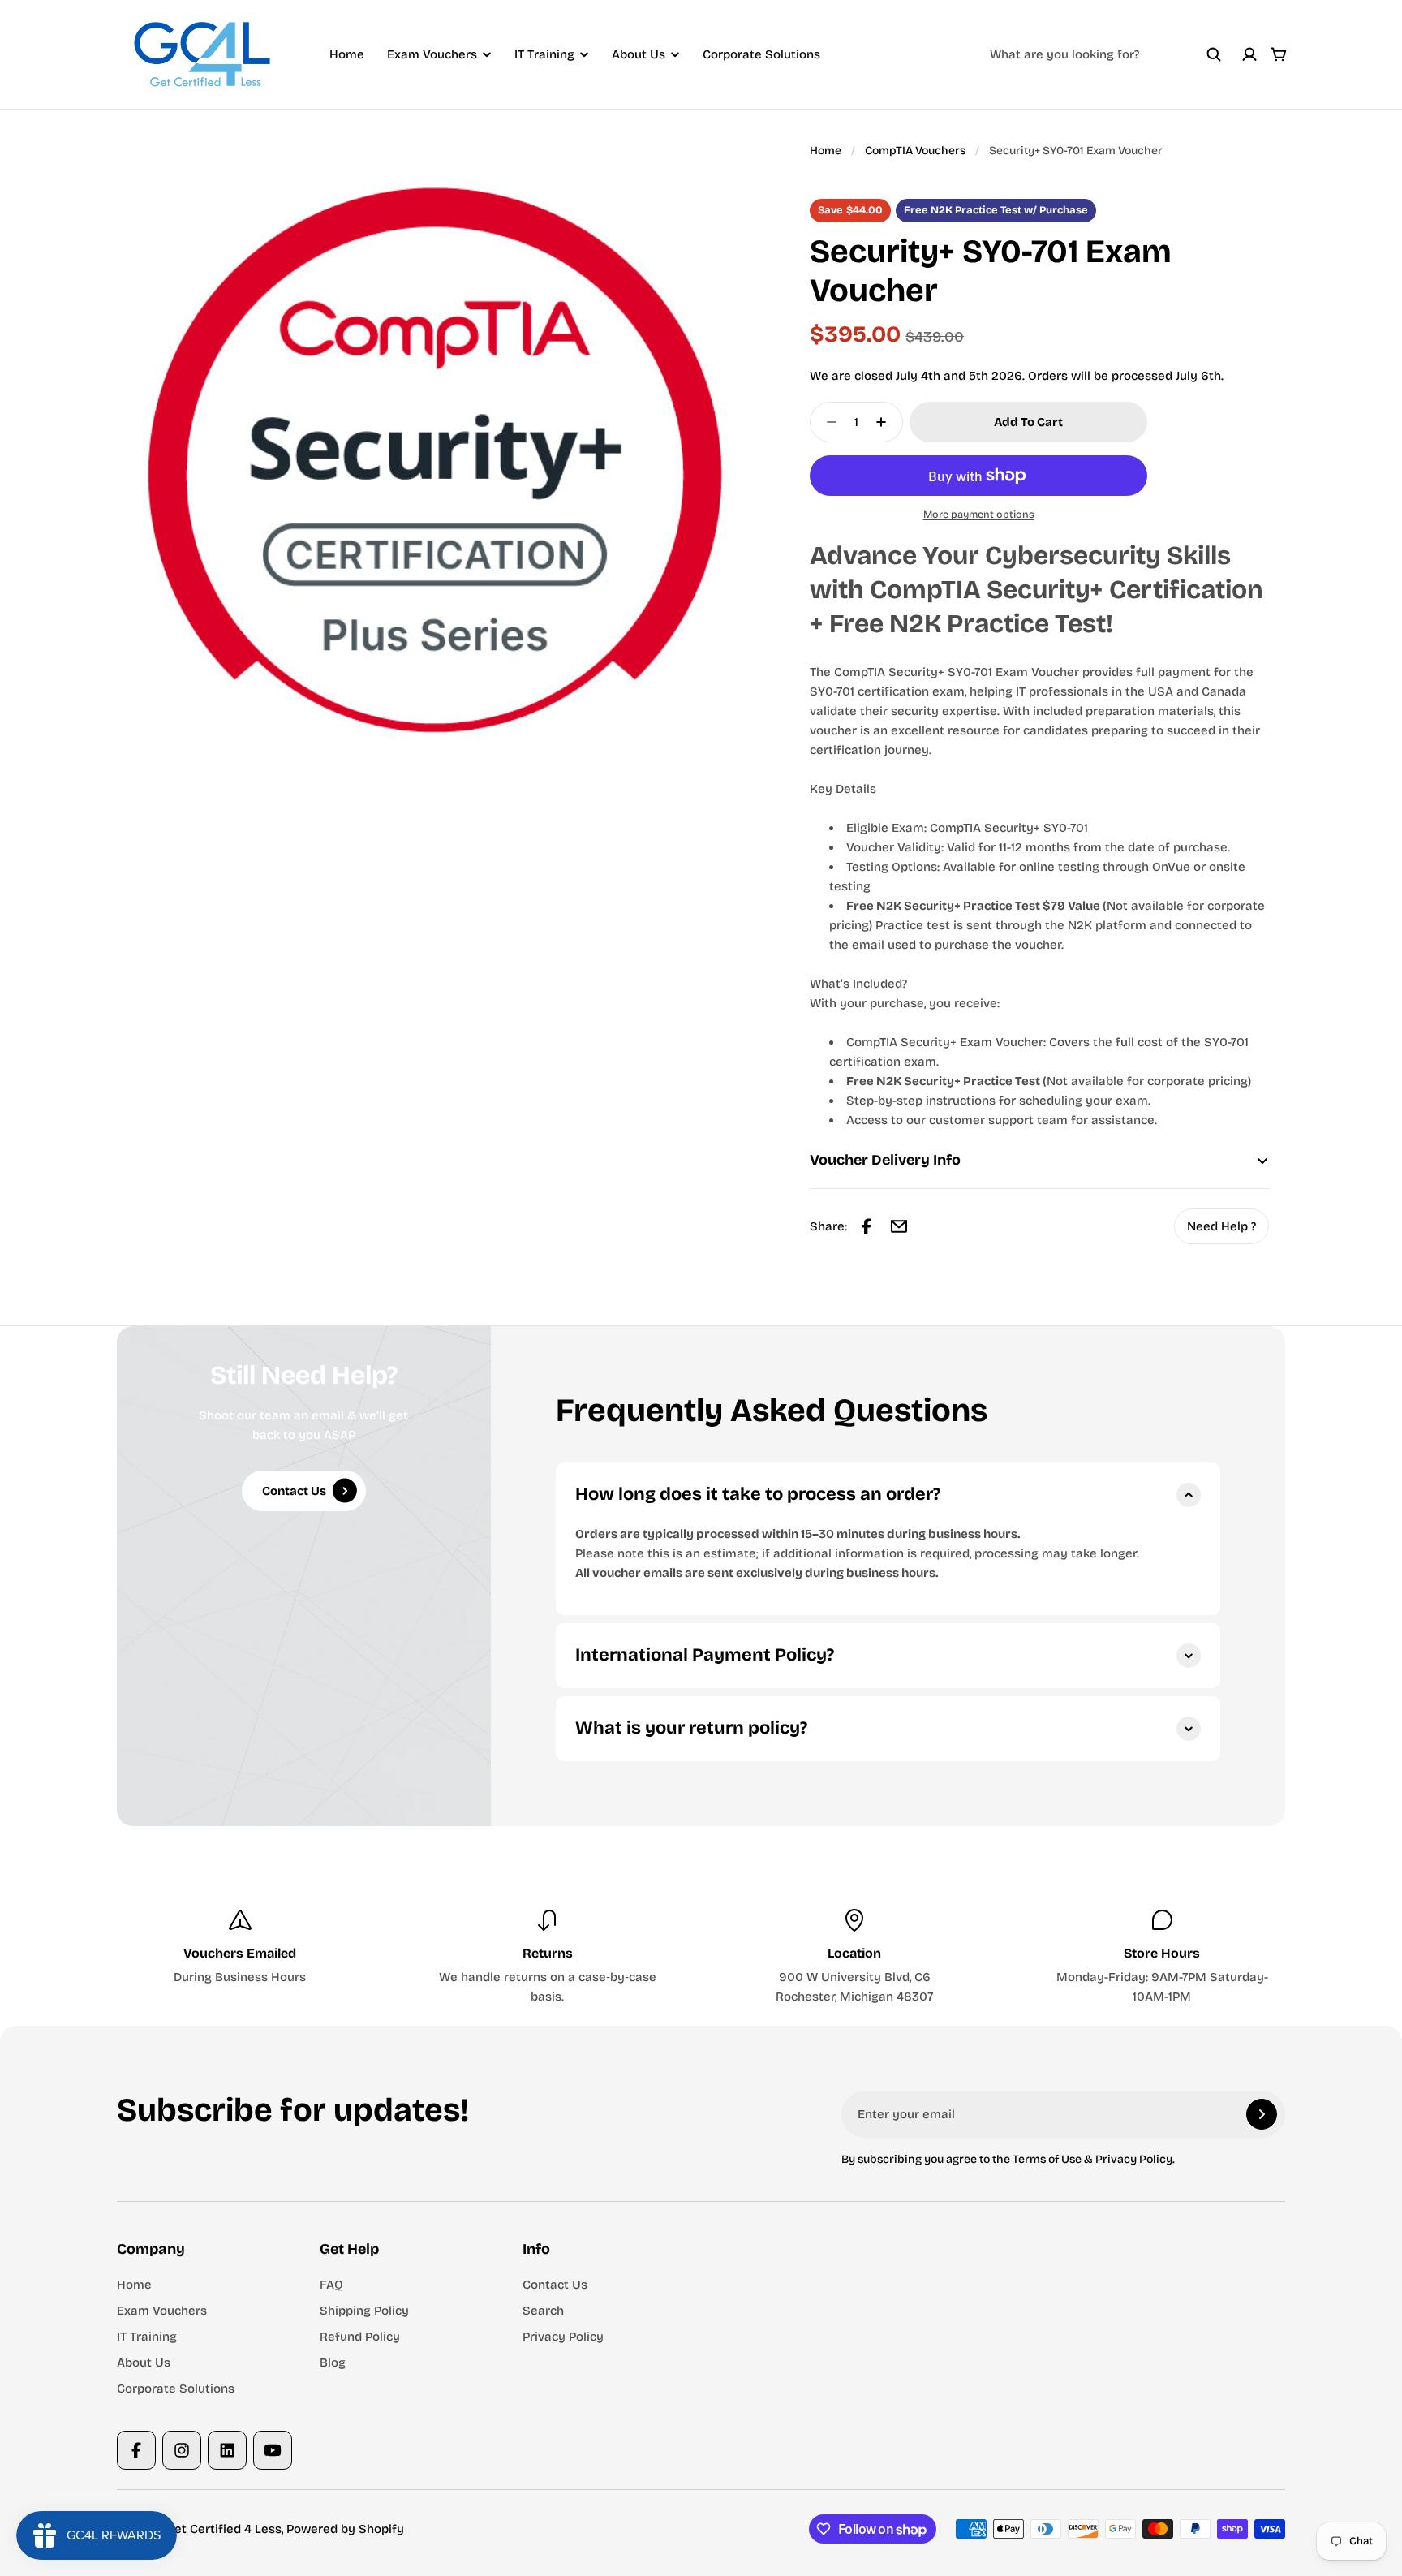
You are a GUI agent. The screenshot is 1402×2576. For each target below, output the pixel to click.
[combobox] (1106, 54)
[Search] (1214, 54)
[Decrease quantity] (827, 422)
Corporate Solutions (761, 54)
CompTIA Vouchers (915, 151)
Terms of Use (1047, 2159)
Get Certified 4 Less (224, 2529)
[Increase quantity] (886, 422)
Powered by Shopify (345, 2529)
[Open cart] (1279, 54)
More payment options (979, 514)
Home (347, 54)
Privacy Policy (1134, 2159)
